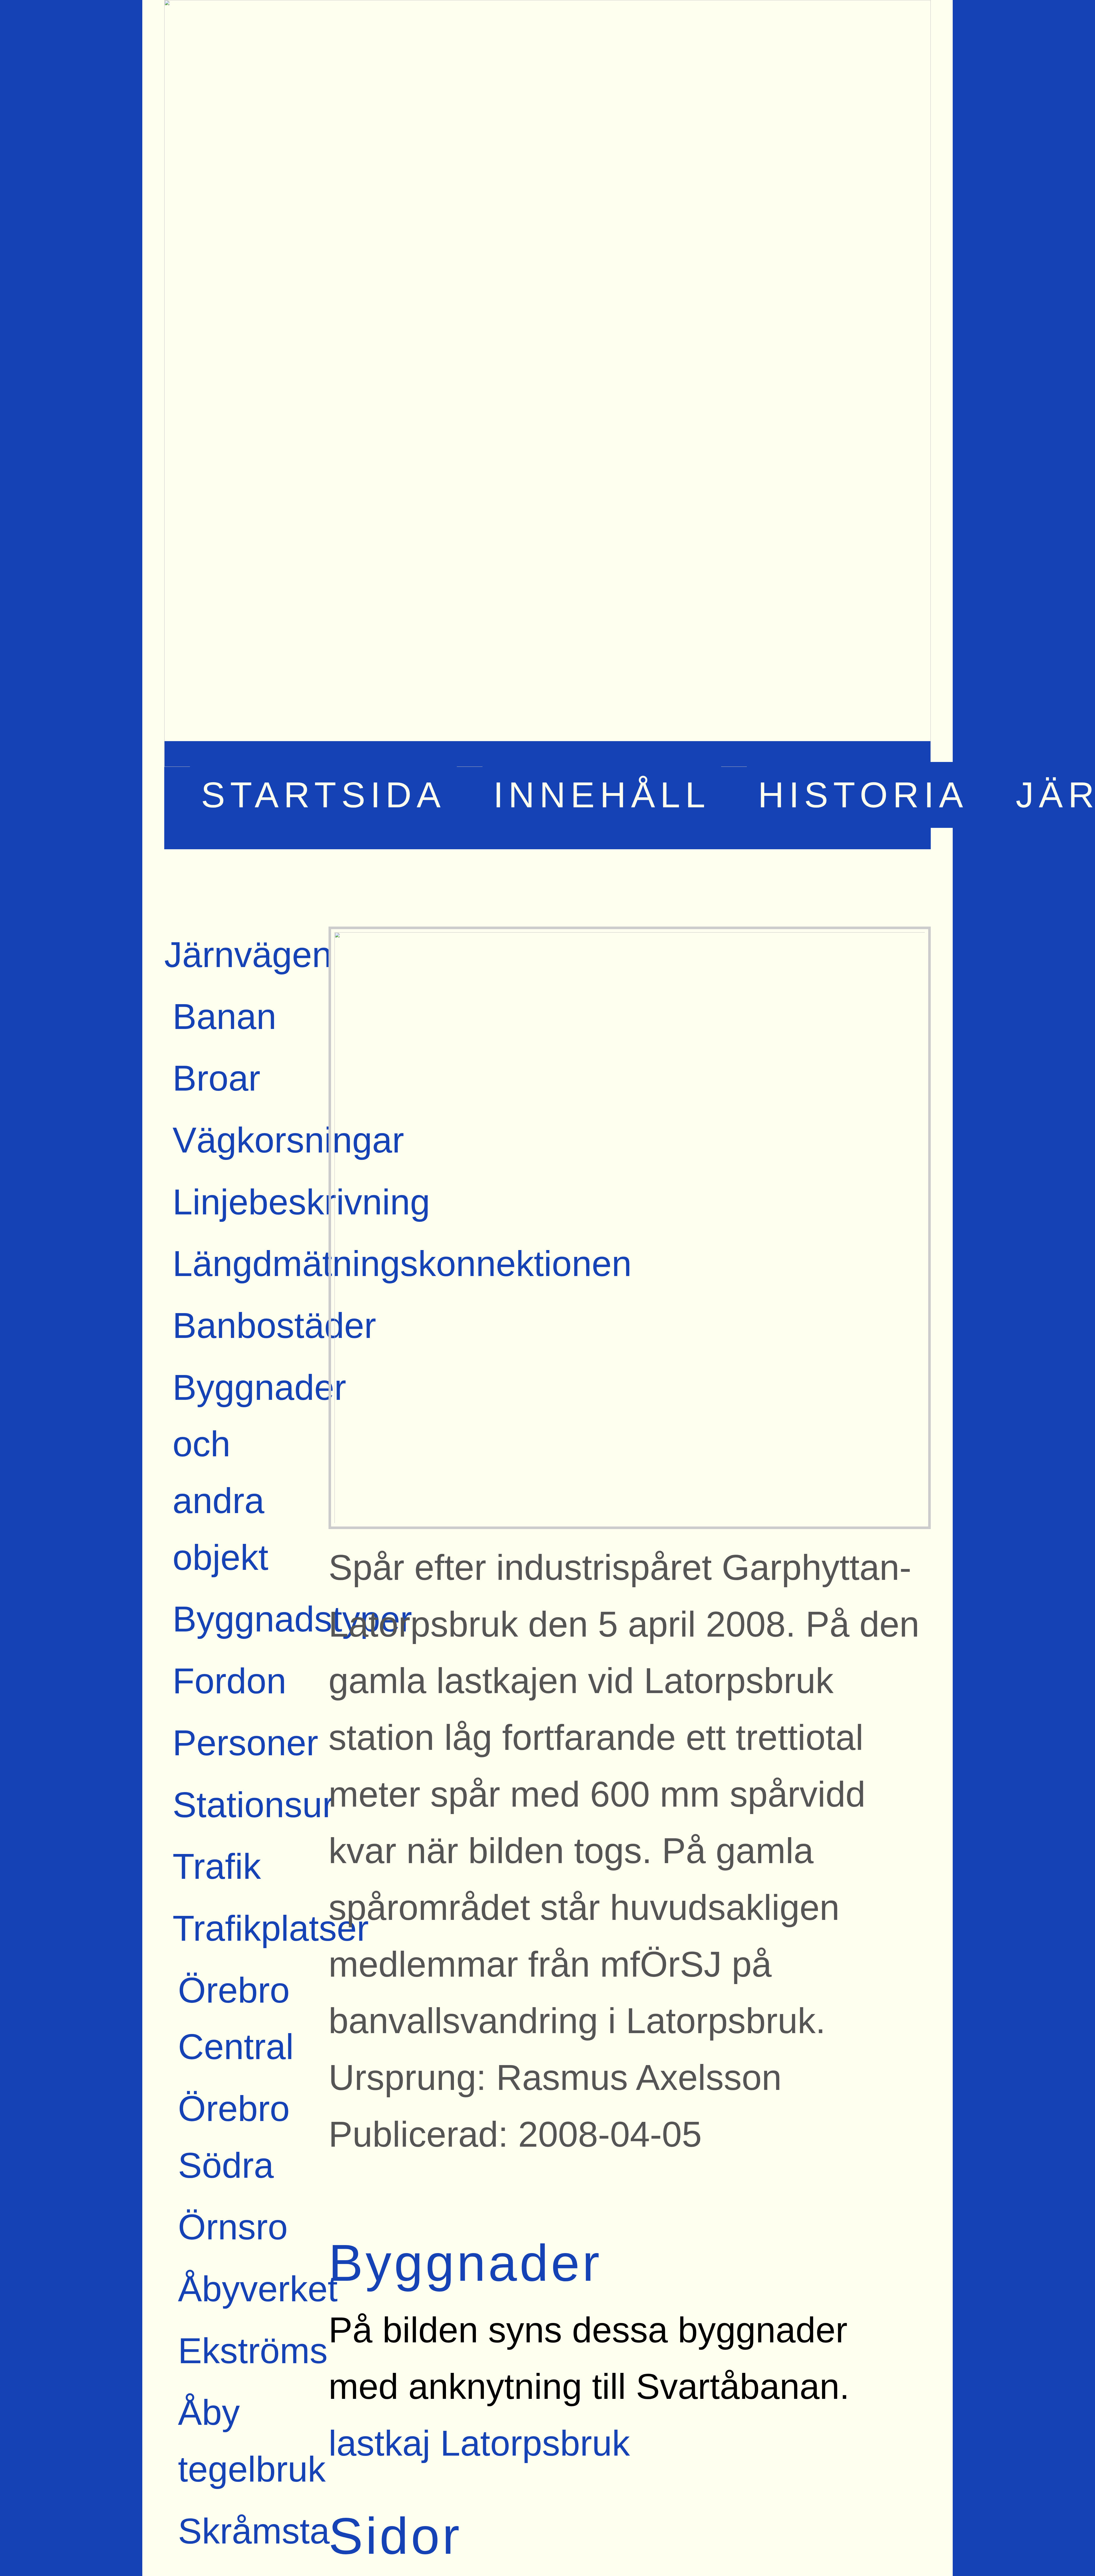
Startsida (324, 795)
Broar (216, 1078)
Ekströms (253, 2351)
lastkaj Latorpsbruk (479, 2443)
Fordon (229, 1681)
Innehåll (602, 795)
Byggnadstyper (292, 1619)
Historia (863, 795)
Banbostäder (274, 1326)
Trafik (217, 1866)
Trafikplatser (271, 1928)
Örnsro (233, 2227)
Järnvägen (248, 955)
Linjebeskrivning (301, 1202)
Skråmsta (254, 2531)
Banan (224, 1017)
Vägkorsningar (288, 1140)
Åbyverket (258, 2289)
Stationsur (253, 1805)
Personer (245, 1743)
